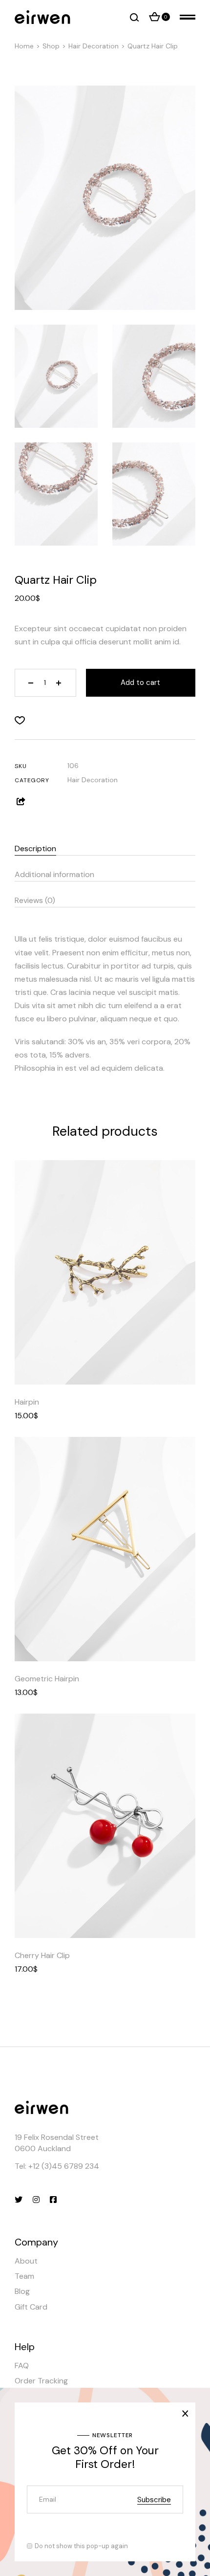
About (26, 2261)
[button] (20, 720)
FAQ (22, 2366)
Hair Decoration (93, 780)
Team (24, 2276)
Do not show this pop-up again (81, 2546)
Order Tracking (41, 2381)
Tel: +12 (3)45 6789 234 (57, 2166)
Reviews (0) (35, 900)
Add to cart (140, 683)
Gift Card (31, 2307)
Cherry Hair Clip (42, 1955)
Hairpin (27, 1402)
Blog (22, 2291)
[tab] (105, 846)
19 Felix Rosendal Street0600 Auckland (57, 2143)
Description (35, 848)
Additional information (54, 874)
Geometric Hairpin (47, 1679)
